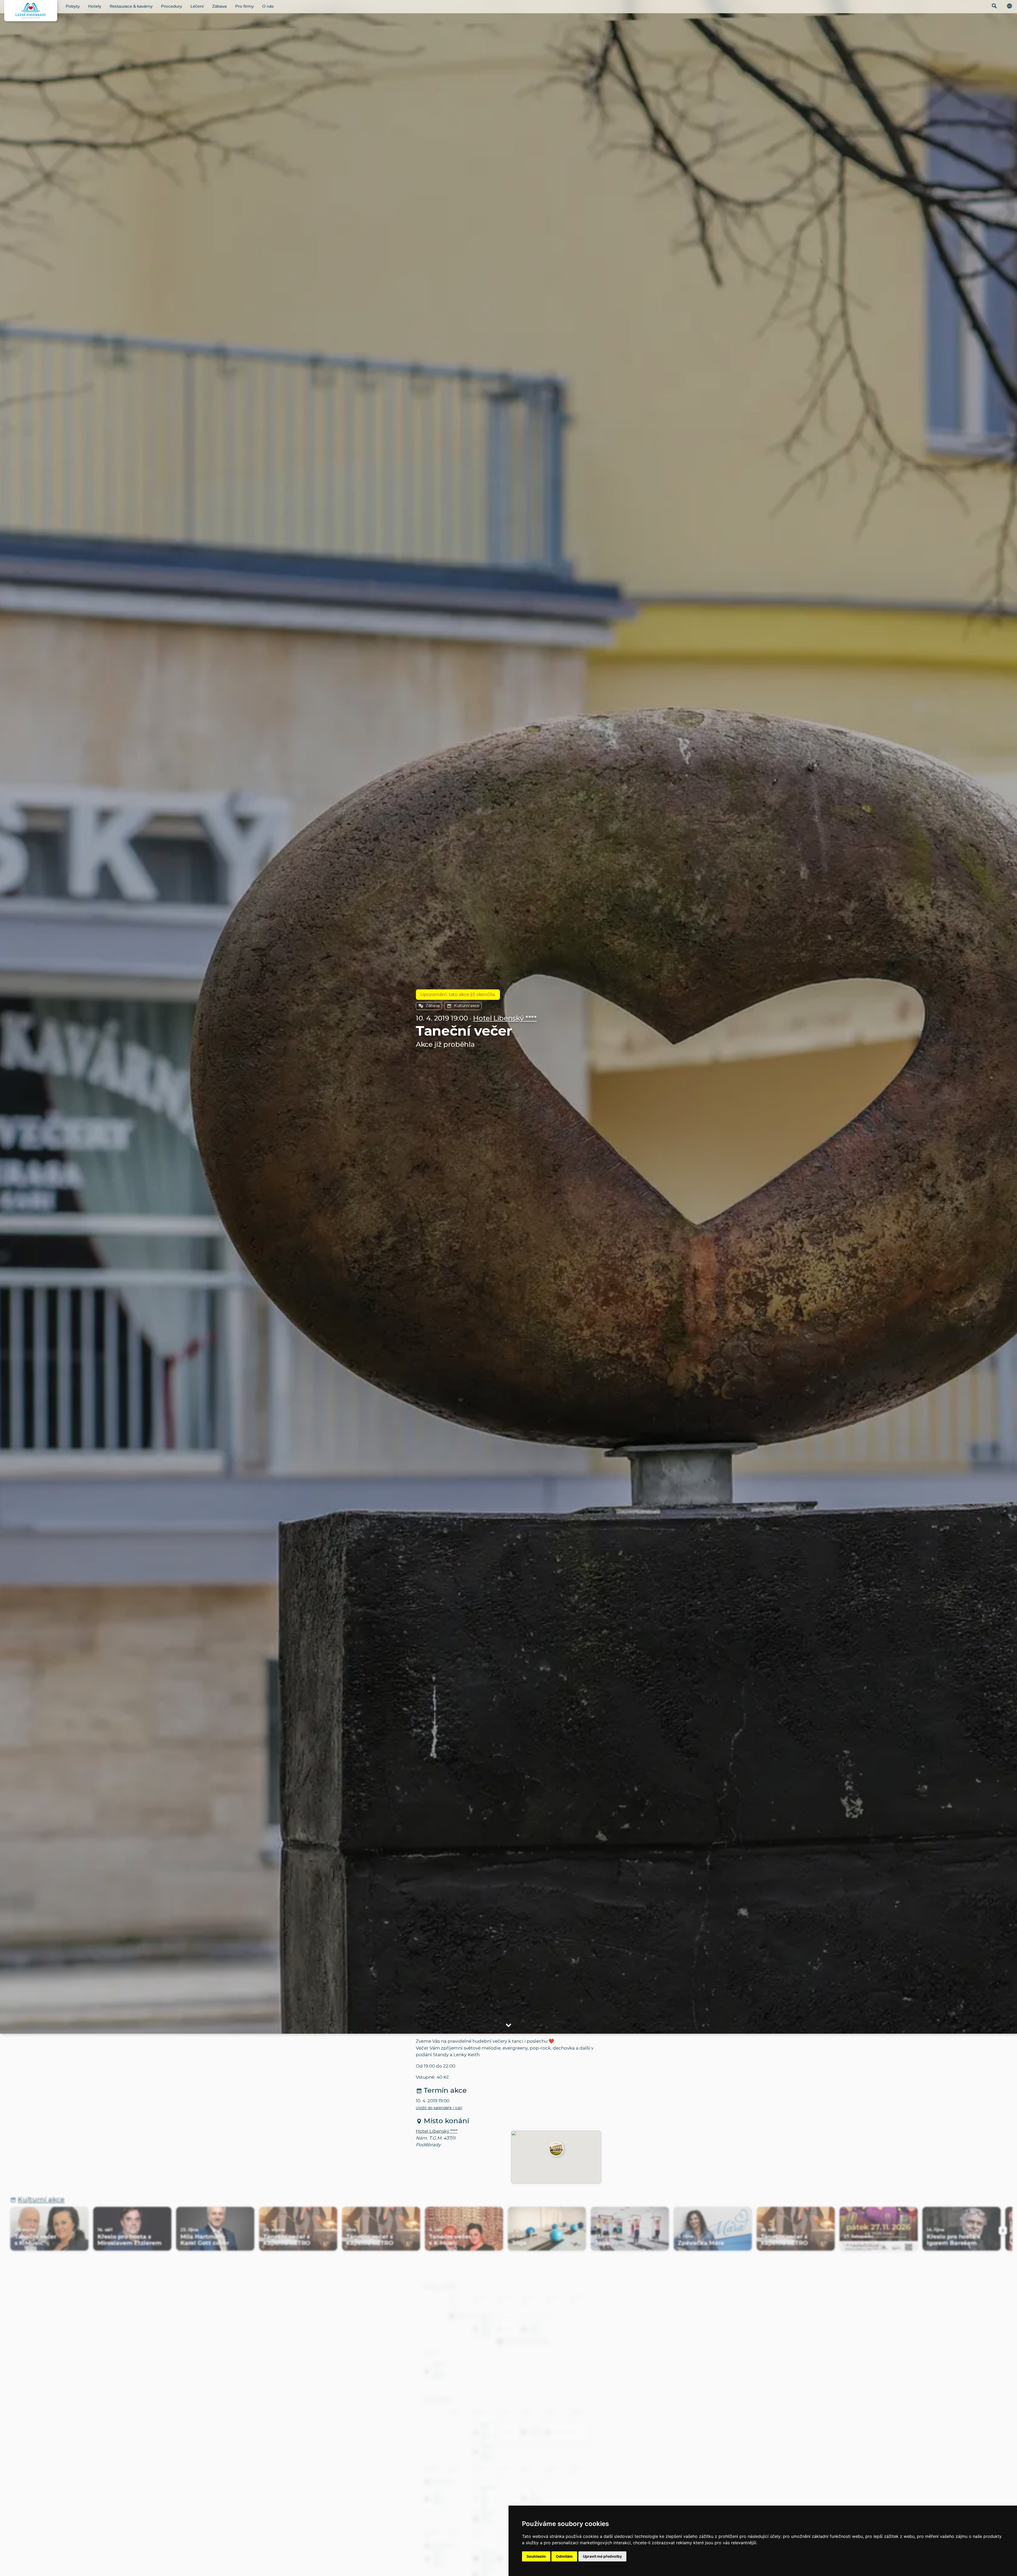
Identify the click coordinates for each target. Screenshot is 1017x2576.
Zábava (219, 6)
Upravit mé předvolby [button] (602, 2556)
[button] (556, 2149)
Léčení (197, 6)
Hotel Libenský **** (505, 1019)
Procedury (171, 6)
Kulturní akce (467, 1006)
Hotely (95, 6)
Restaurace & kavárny (131, 6)
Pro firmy (244, 6)
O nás (268, 6)
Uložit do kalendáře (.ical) (439, 2108)
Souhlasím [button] (536, 2556)
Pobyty (73, 6)
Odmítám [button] (564, 2556)
